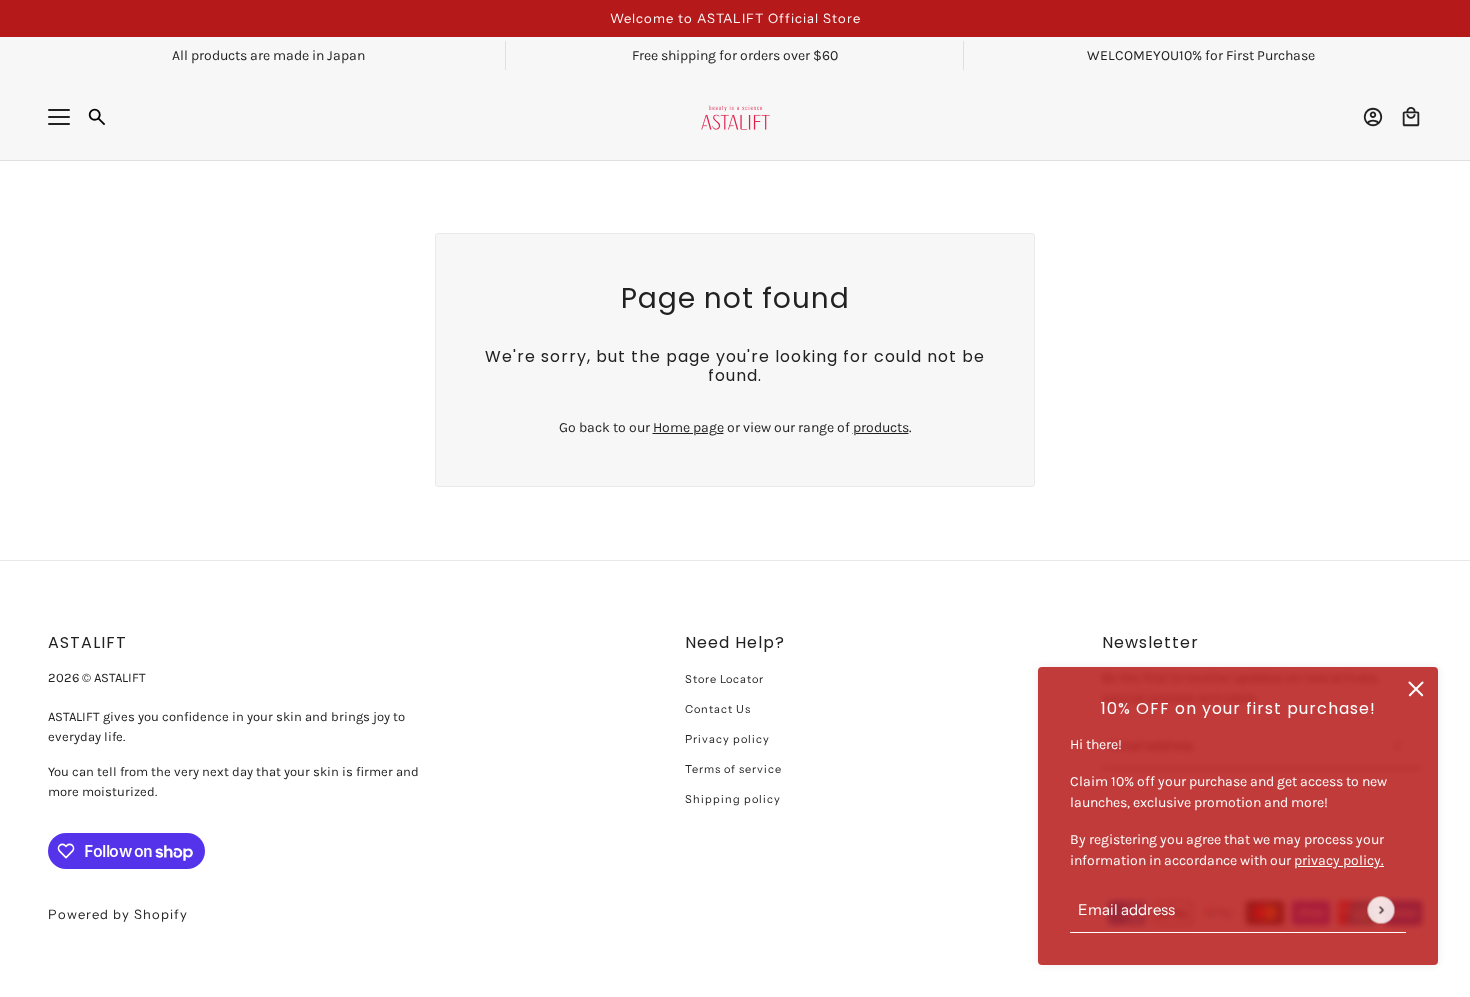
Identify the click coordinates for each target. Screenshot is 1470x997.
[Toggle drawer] (59, 117)
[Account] (1373, 117)
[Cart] (1411, 117)
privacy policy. (1339, 860)
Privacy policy (727, 739)
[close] (1416, 689)
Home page (688, 427)
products (881, 427)
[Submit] (1380, 909)
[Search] (97, 117)
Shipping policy (733, 799)
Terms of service (733, 769)
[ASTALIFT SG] (735, 117)
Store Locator (724, 679)
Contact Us (718, 709)
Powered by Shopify (118, 914)
